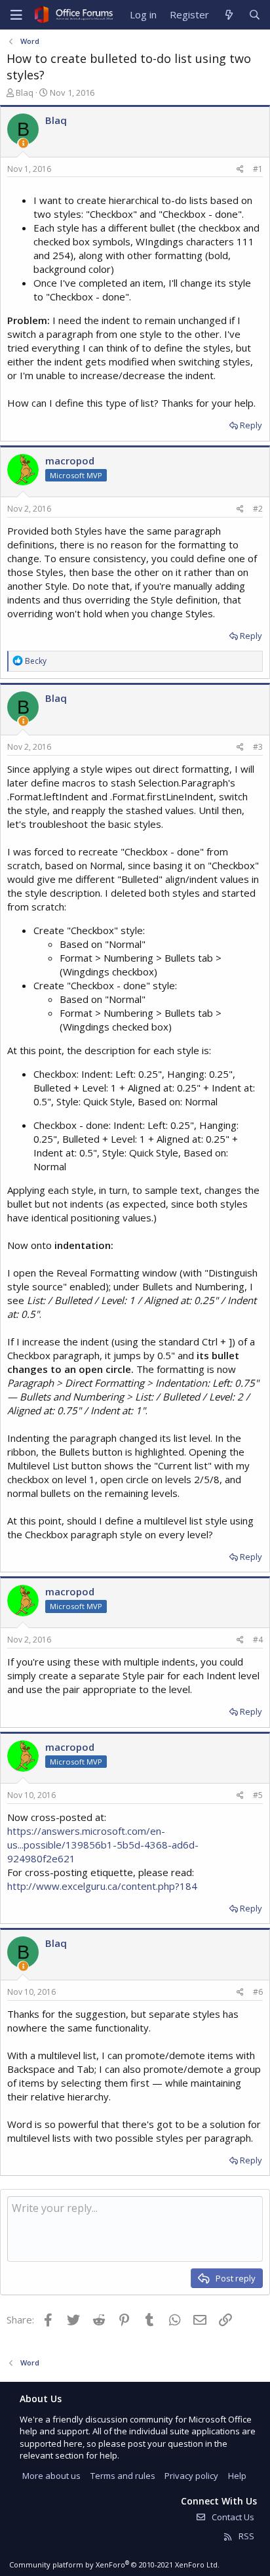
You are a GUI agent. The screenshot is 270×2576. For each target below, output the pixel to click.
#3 (258, 747)
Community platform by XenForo (114, 2565)
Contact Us (232, 2517)
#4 (258, 1640)
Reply (251, 425)
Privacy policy (191, 2476)
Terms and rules (123, 2476)
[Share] (240, 170)
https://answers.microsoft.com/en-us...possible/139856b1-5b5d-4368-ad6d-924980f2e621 (103, 1845)
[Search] (255, 15)
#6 (258, 1992)
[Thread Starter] (23, 143)
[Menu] (16, 15)
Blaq (25, 92)
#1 (258, 169)
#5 (258, 1795)
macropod (70, 460)
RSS (245, 2536)
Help (237, 2476)
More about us (51, 2476)
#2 (258, 509)
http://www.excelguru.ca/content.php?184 (102, 1886)
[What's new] (228, 15)
